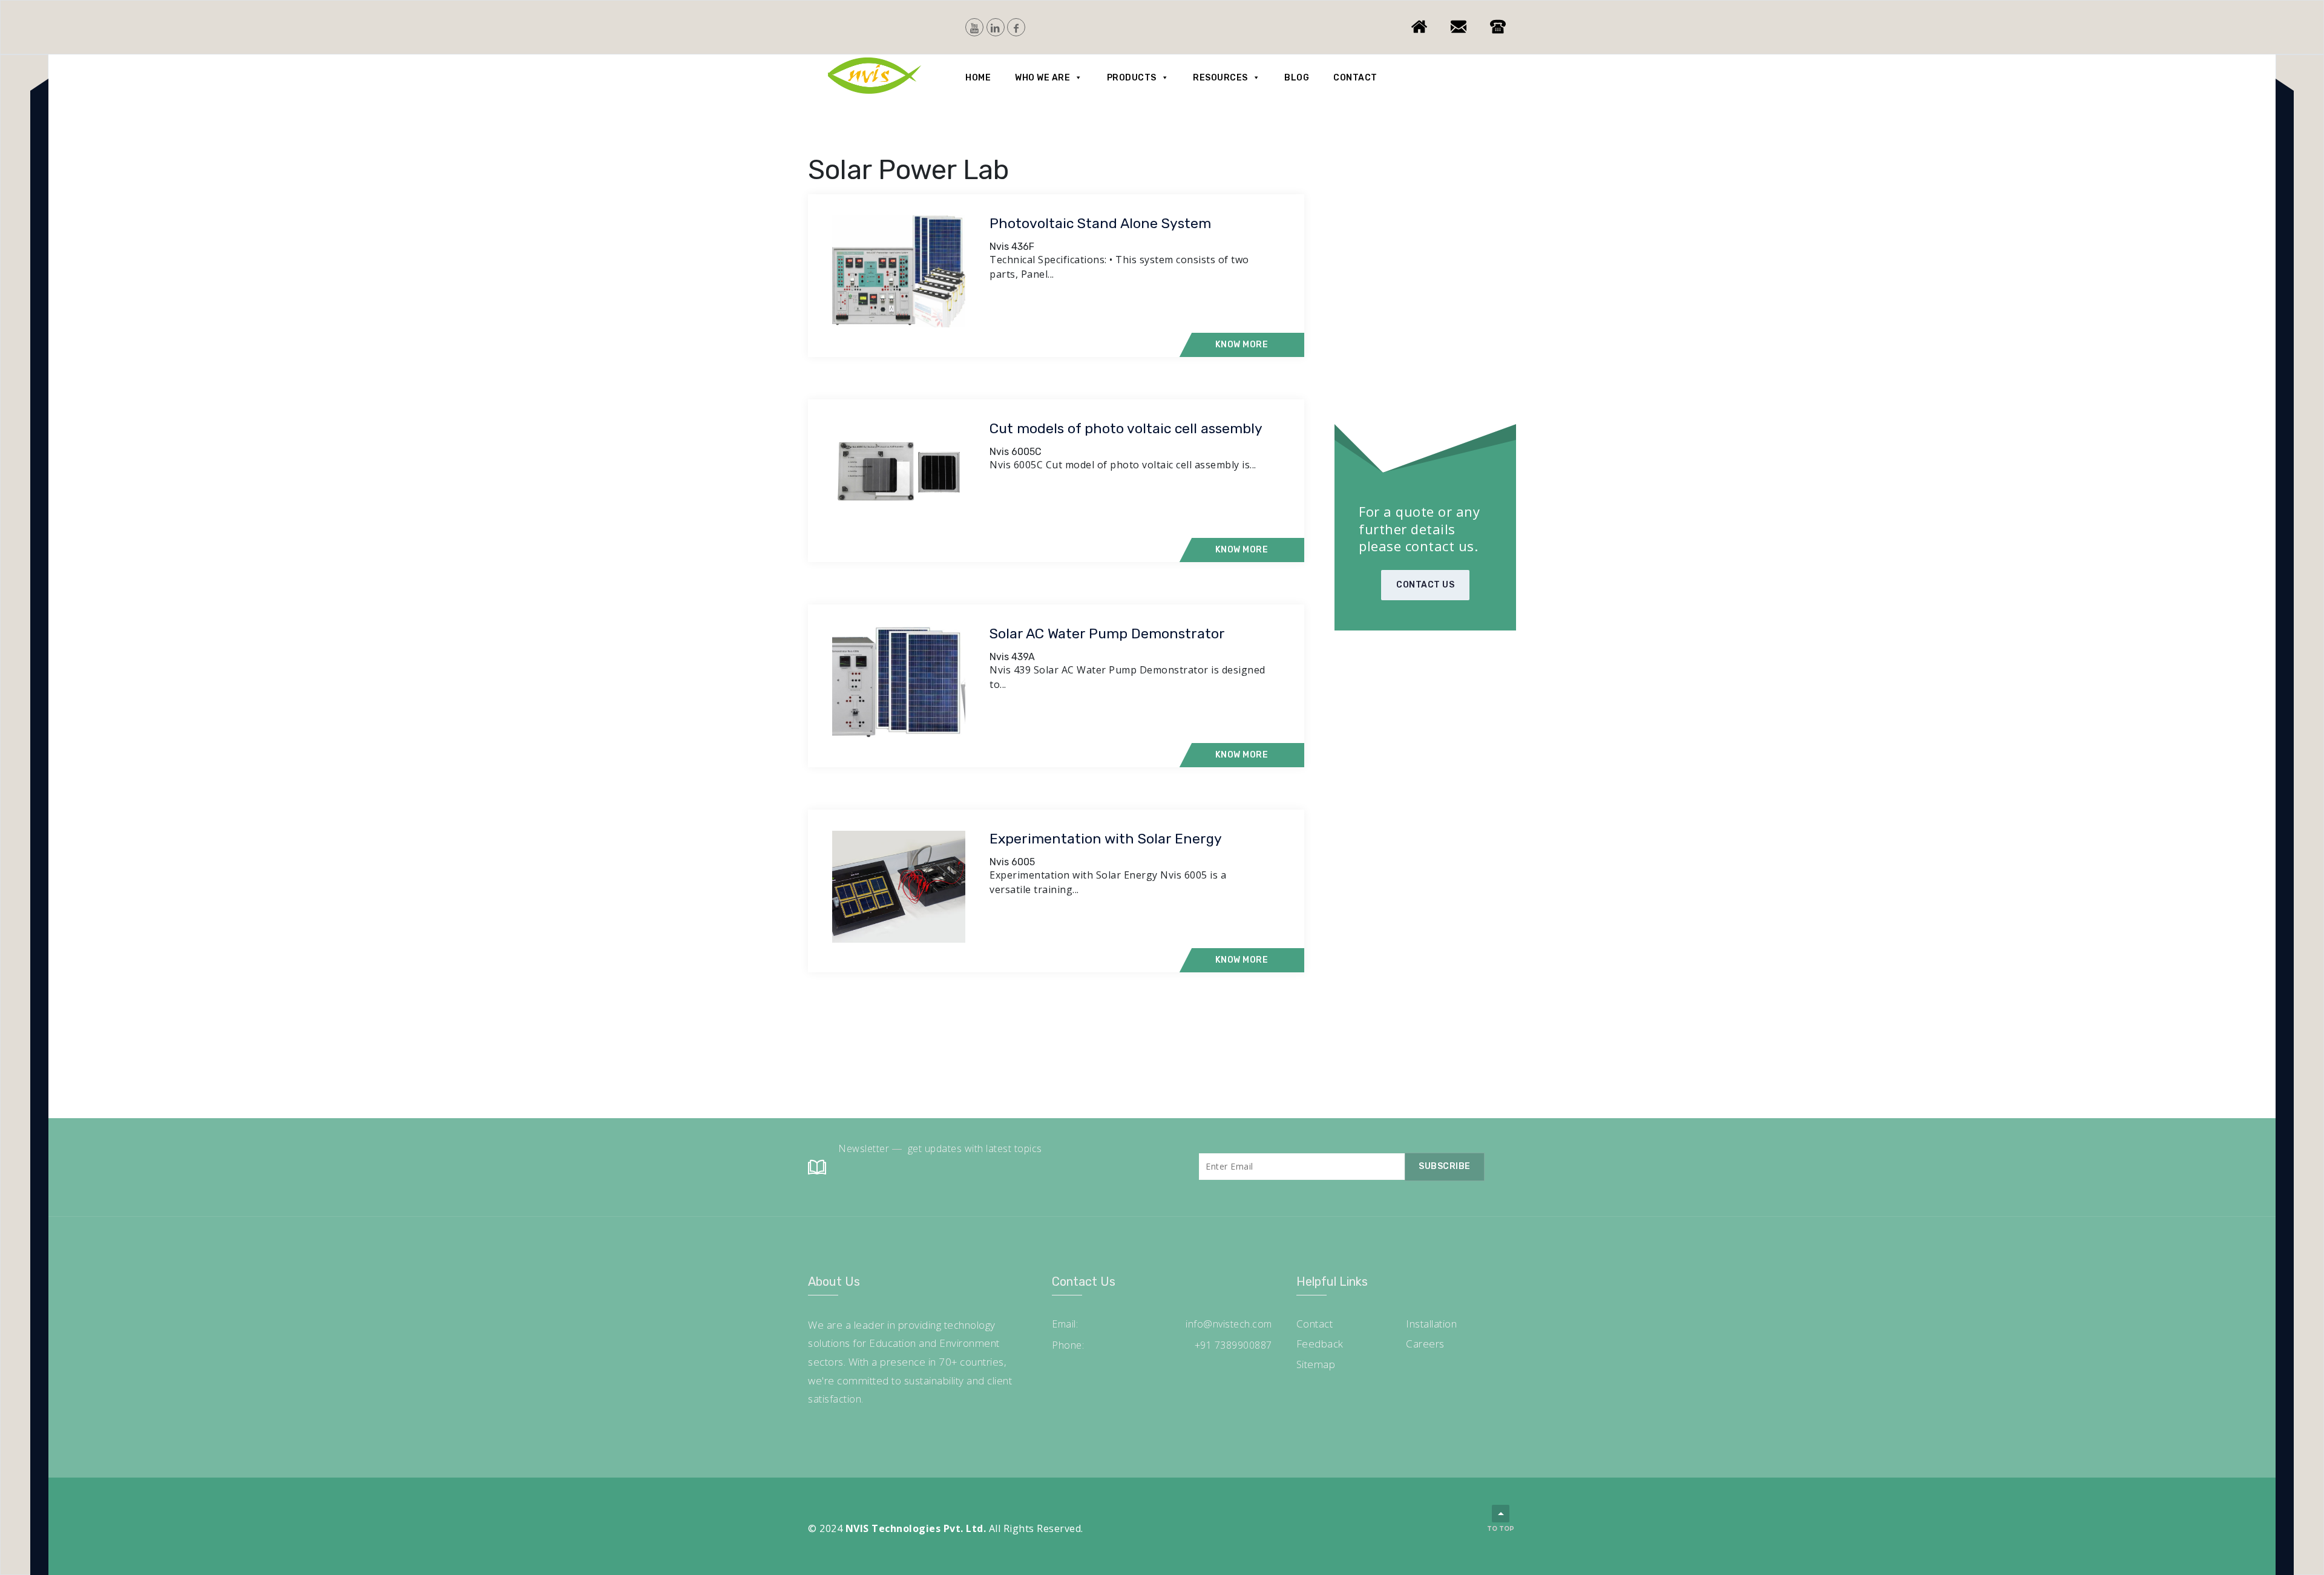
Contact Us (1425, 585)
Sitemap (1316, 1364)
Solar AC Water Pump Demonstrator (1107, 634)
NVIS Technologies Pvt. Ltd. (916, 1528)
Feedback (1320, 1344)
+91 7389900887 (1233, 1345)
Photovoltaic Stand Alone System (1100, 223)
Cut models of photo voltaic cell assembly (1126, 428)
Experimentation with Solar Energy (1106, 839)
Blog (1297, 78)
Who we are (1042, 78)
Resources (1220, 78)
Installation (1431, 1324)
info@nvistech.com (1229, 1324)
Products (1132, 78)
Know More (1242, 345)
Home (978, 78)
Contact (1355, 78)
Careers (1425, 1344)
